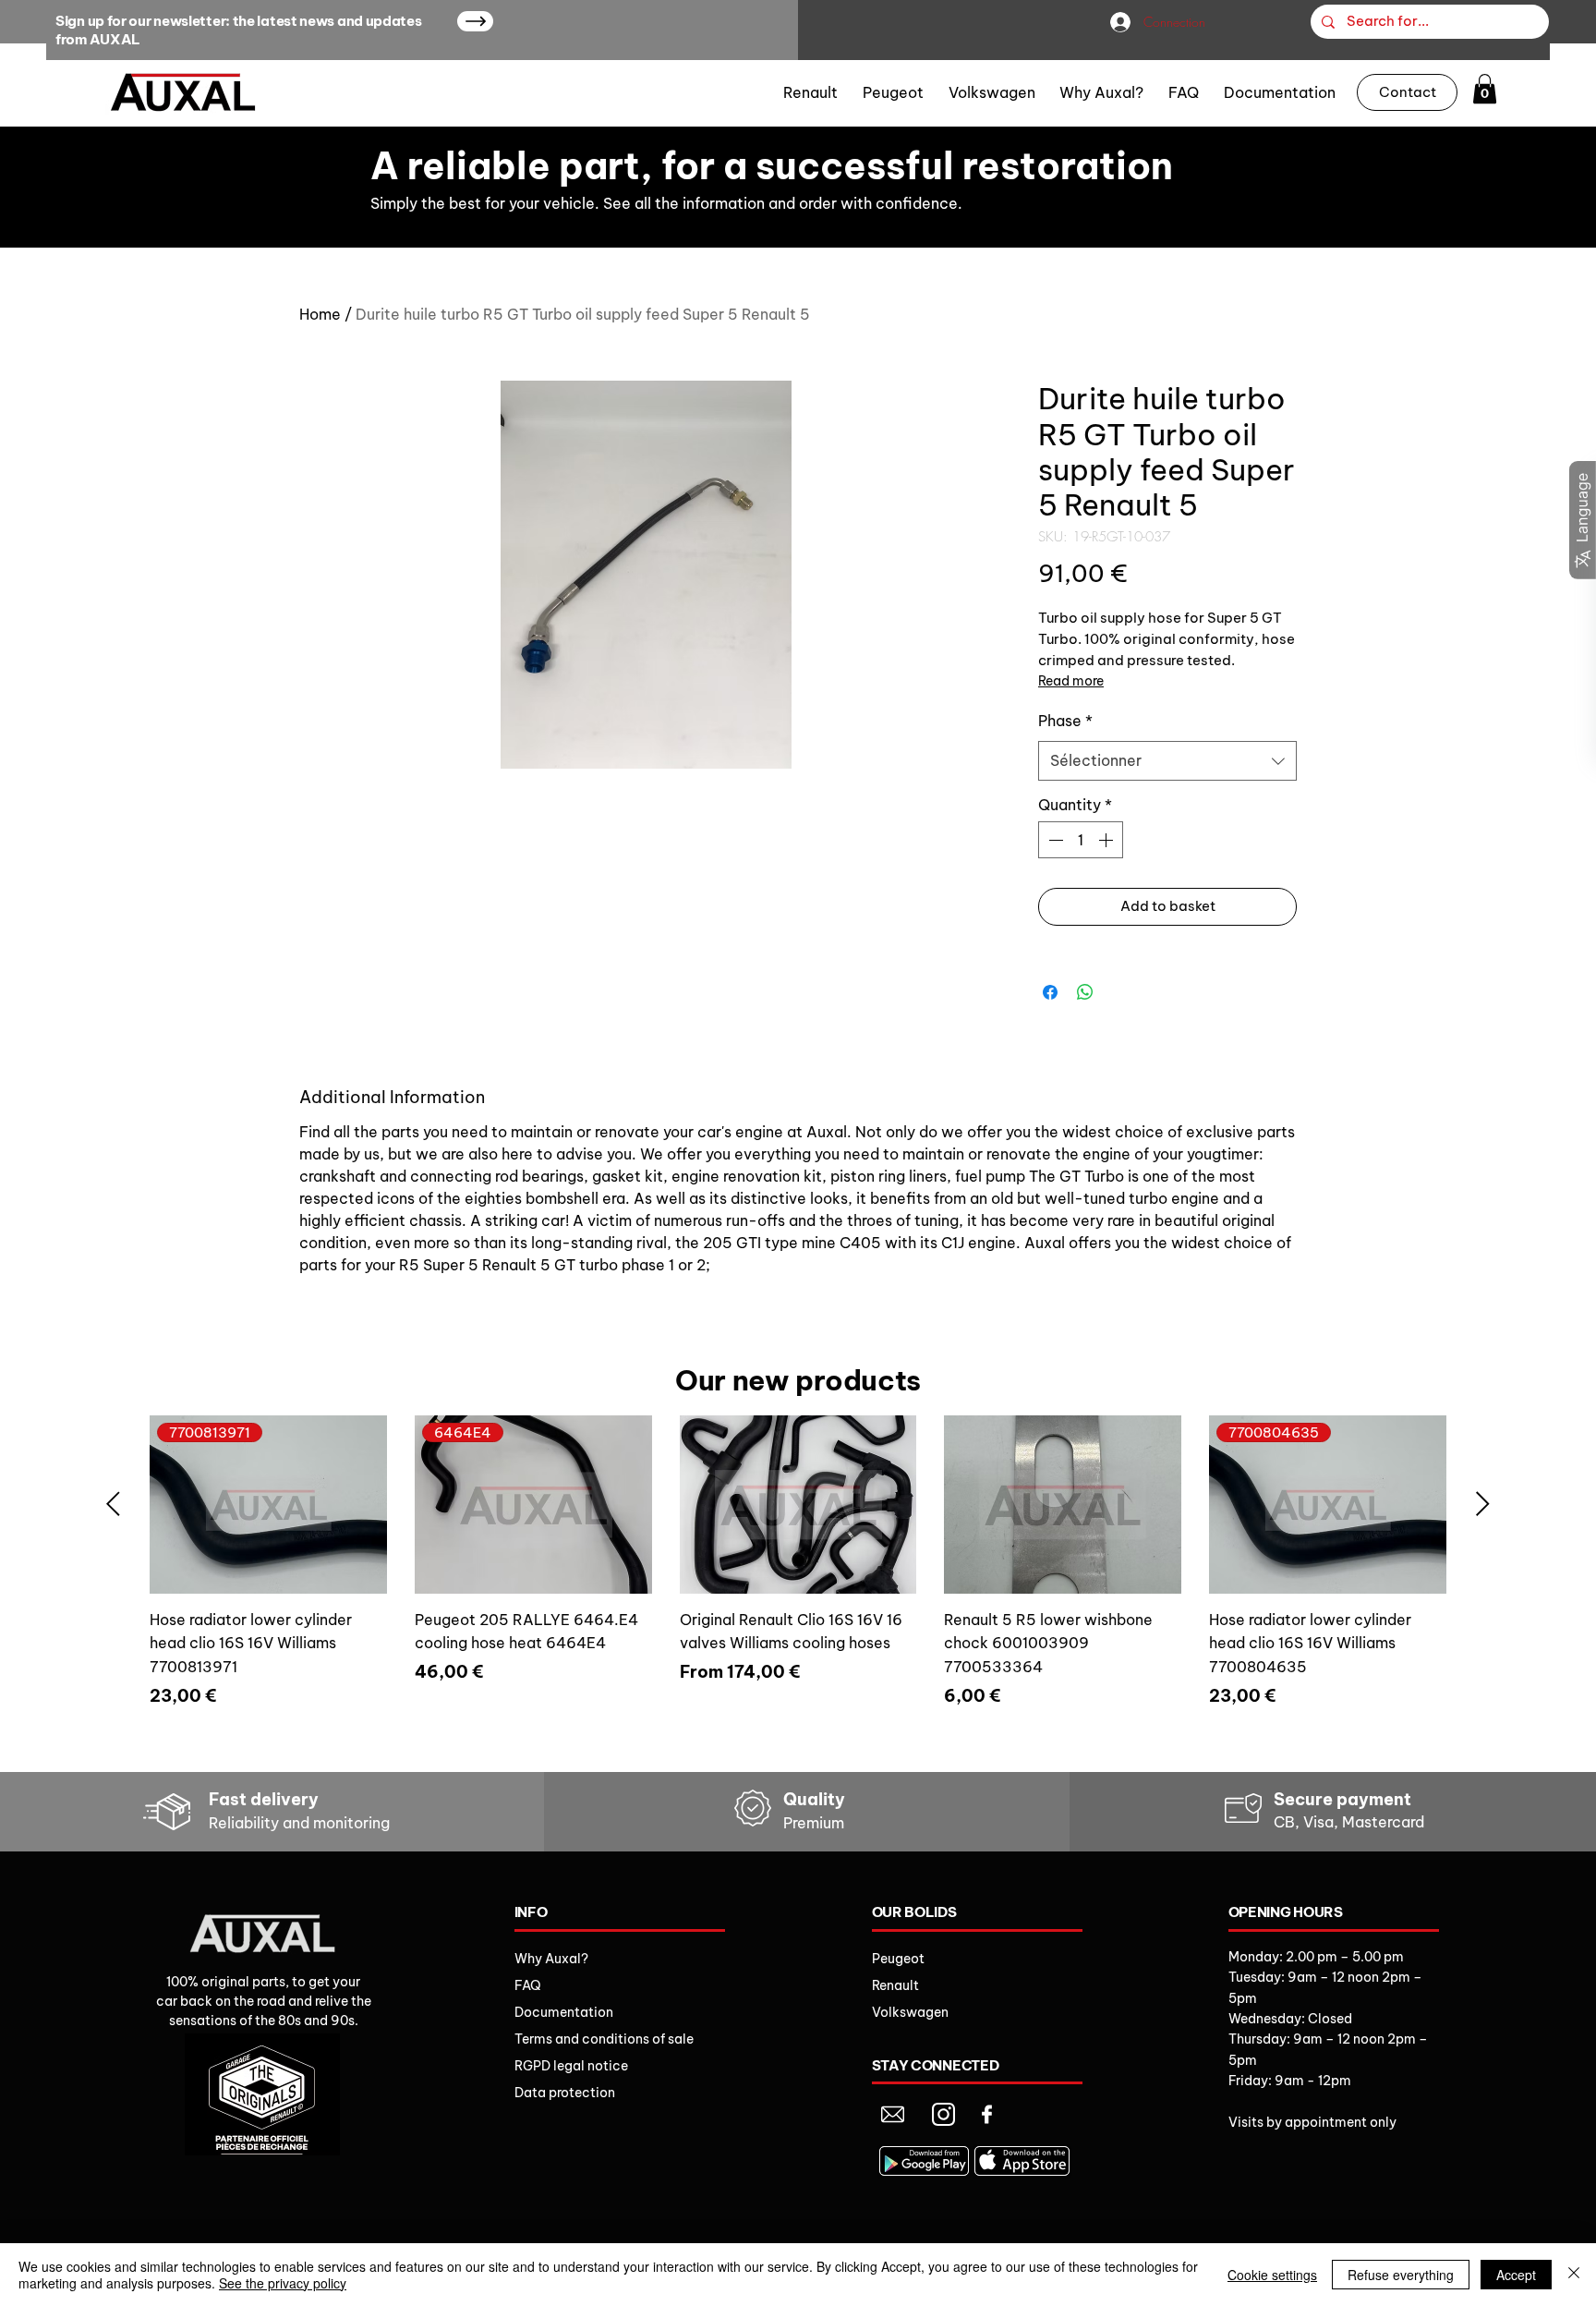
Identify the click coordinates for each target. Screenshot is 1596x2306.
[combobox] (1167, 761)
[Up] (475, 21)
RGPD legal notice (571, 2066)
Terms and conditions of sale (604, 2039)
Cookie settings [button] (1272, 2275)
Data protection (565, 2093)
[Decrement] (1054, 840)
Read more (1071, 681)
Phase (1065, 721)
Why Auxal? (551, 1959)
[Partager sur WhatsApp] (1085, 992)
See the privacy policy (283, 2283)
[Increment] (1107, 840)
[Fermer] (1574, 2275)
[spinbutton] (1081, 840)
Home (320, 314)
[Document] (893, 2114)
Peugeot (898, 1959)
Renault (895, 1985)
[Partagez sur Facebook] (1050, 992)
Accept (1516, 2275)
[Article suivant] (1483, 1504)
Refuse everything (1401, 2275)
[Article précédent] (113, 1504)
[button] (1485, 89)
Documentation (564, 2012)
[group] (798, 1585)
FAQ (528, 1985)
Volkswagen (910, 2012)
